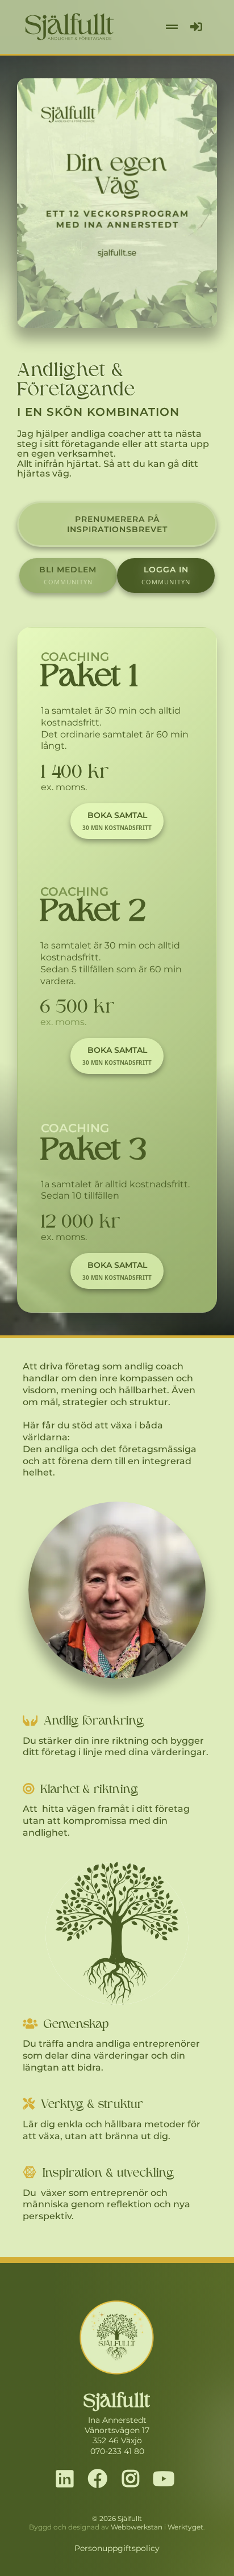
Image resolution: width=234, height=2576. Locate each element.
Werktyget (185, 2527)
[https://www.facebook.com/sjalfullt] (101, 2480)
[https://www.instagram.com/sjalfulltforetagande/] (133, 2480)
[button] (170, 27)
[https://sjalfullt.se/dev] (117, 203)
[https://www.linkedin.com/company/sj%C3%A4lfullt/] (68, 2480)
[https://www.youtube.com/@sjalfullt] (166, 2480)
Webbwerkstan (137, 2527)
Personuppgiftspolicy (117, 2548)
